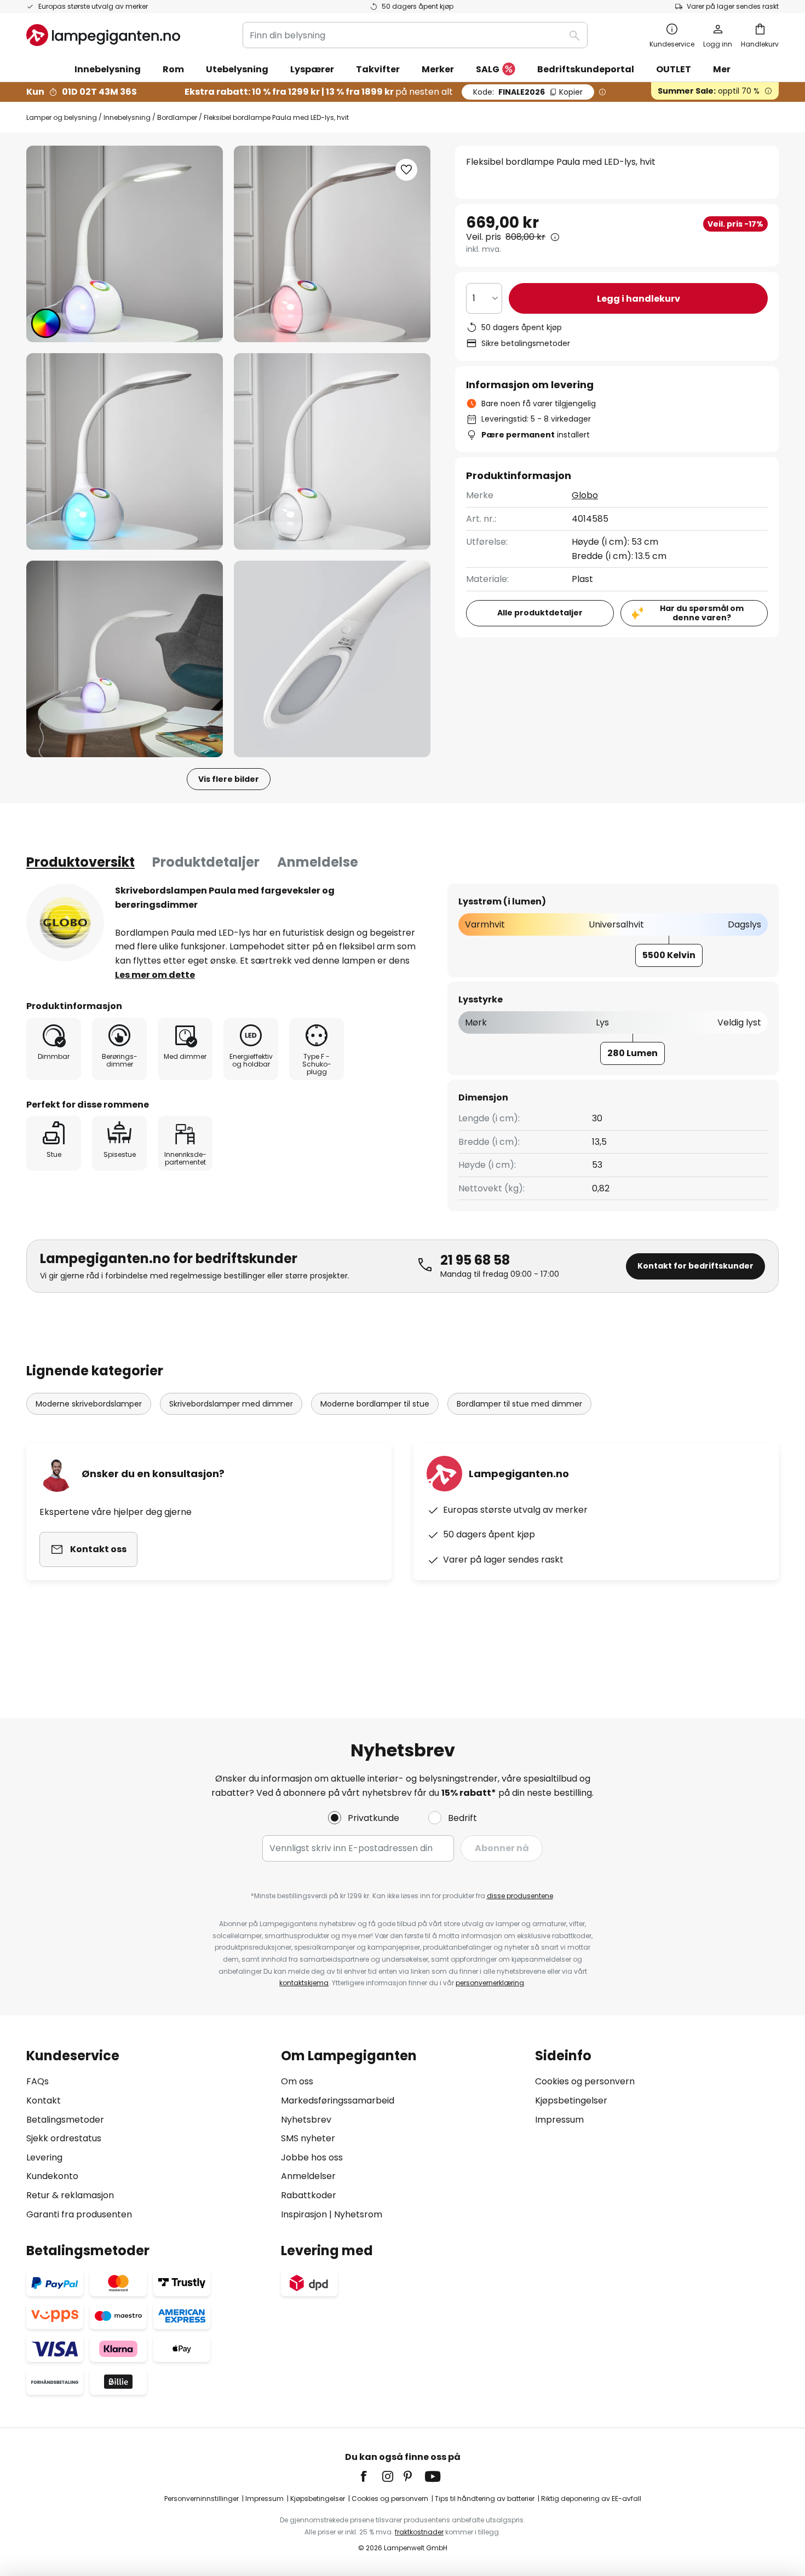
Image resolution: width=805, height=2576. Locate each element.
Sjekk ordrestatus (64, 2138)
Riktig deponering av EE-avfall (591, 2499)
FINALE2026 (528, 92)
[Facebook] (371, 2476)
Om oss (297, 2081)
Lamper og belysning (62, 117)
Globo (585, 495)
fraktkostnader (419, 2532)
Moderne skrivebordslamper (89, 1404)
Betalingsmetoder (65, 2120)
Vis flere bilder (229, 779)
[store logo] (103, 35)
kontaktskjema (304, 1983)
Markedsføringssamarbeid (338, 2100)
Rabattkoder (309, 2195)
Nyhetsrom (358, 2214)
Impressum (559, 2120)
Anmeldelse (318, 862)
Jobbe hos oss (312, 2157)
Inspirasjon (304, 2214)
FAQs (38, 2081)
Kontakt (44, 2100)
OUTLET (674, 69)
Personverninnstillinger (202, 2499)
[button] (125, 451)
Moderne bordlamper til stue (375, 1404)
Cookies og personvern (585, 2081)
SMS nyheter (308, 2138)
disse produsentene (520, 1896)
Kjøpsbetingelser (571, 2100)
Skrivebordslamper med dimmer (231, 1404)
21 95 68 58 (475, 1260)
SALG (488, 69)
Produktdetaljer (206, 862)
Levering (44, 2157)
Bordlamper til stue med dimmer (519, 1404)
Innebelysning (127, 117)
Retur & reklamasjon (70, 2195)
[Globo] (65, 923)
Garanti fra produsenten (79, 2214)
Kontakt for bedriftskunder (695, 1266)
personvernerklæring (490, 1983)
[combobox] (415, 35)
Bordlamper (177, 117)
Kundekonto (52, 2176)
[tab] (81, 862)
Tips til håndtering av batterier (485, 2499)
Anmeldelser (308, 2176)
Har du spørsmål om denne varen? (702, 613)
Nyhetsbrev (306, 2120)
